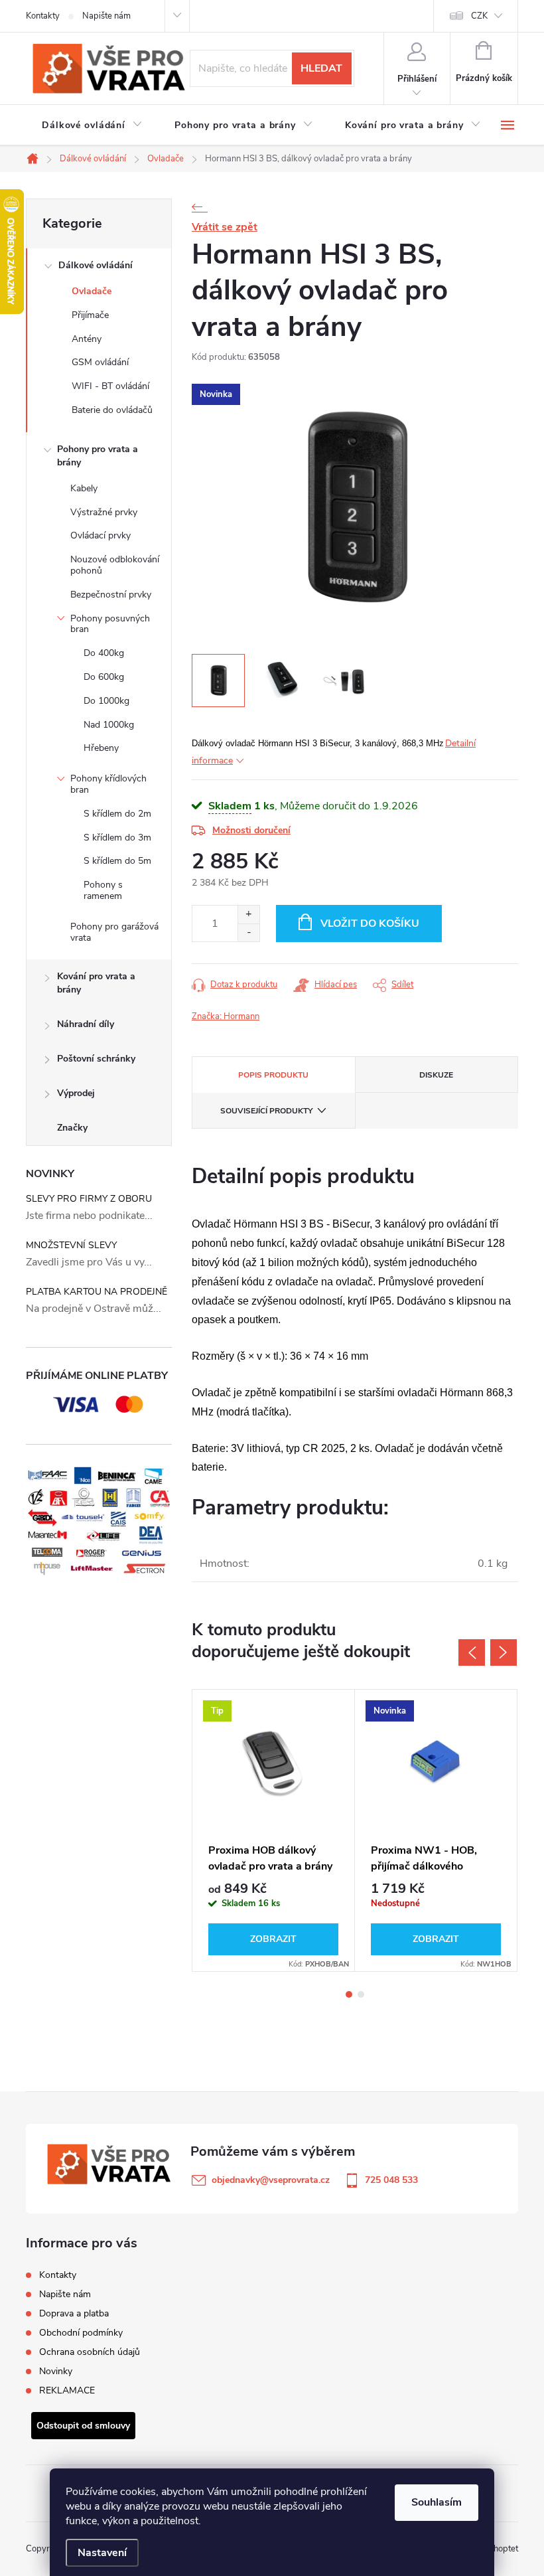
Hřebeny (101, 748)
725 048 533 (391, 2180)
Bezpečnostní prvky (111, 595)
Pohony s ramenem (103, 890)
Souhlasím (437, 2502)
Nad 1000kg (109, 725)
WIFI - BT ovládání (110, 386)
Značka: (226, 1016)
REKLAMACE (67, 2390)
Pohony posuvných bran (110, 624)
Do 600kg (104, 677)
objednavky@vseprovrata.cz (271, 2180)
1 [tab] (349, 1994)
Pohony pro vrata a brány (98, 456)
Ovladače (92, 291)
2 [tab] (361, 1994)
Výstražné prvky (104, 512)
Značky (72, 1128)
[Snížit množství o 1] (248, 932)
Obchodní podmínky (81, 2333)
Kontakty (43, 16)
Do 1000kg (106, 701)
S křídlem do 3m (117, 838)
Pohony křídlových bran (108, 784)
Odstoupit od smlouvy (83, 2426)
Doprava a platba (74, 2313)
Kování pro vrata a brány (96, 983)
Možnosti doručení (251, 830)
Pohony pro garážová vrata (114, 932)
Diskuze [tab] (436, 1075)
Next (504, 1652)
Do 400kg (104, 653)
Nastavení (102, 2553)
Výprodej (76, 1093)
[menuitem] (92, 125)
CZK (479, 16)
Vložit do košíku (370, 924)
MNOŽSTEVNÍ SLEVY (71, 1245)
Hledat (321, 68)
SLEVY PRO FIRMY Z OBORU (89, 1199)
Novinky (56, 2371)
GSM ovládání (100, 362)
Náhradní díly (86, 1024)
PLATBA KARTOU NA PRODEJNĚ (97, 1292)
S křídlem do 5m (117, 861)
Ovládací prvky (101, 535)
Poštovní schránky (96, 1059)
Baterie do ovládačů (112, 410)
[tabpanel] (274, 1830)
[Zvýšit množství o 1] (248, 915)
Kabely (84, 488)
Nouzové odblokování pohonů (115, 565)
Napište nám (106, 16)
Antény (87, 339)
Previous (472, 1652)
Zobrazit (273, 1939)
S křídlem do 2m (117, 814)
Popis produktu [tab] (273, 1075)
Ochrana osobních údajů (90, 2352)
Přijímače (90, 315)
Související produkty (266, 1111)
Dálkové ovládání (96, 265)
